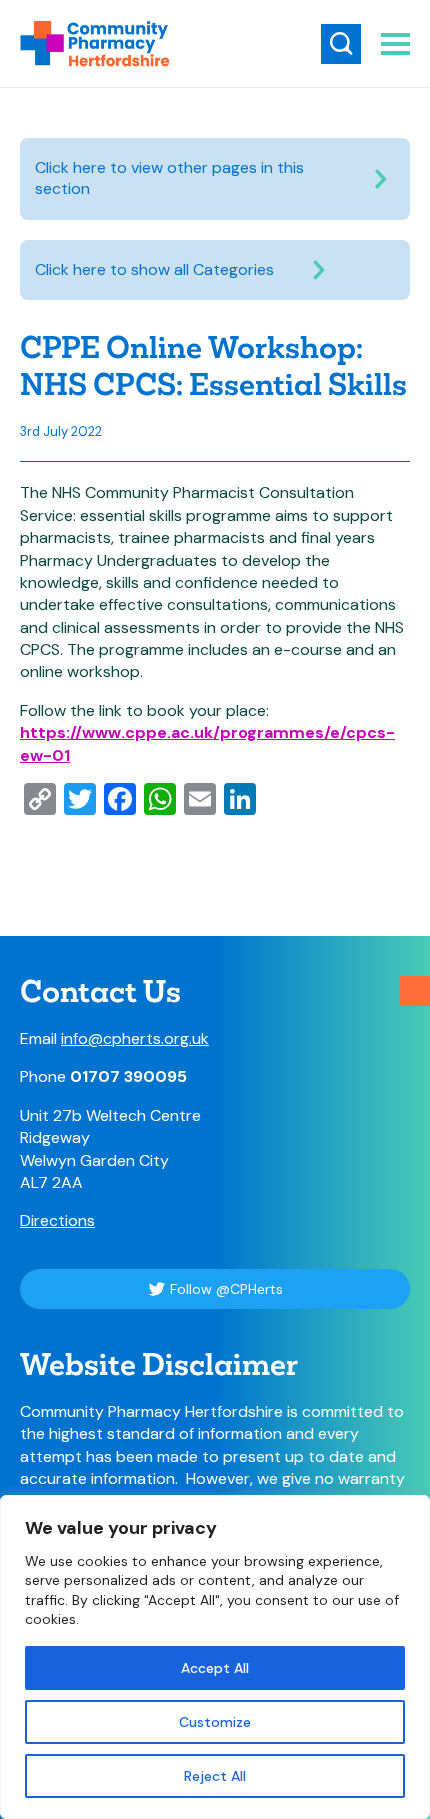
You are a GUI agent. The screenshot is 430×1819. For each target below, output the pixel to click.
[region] (215, 1657)
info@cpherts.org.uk (135, 1038)
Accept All (215, 1668)
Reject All (215, 1776)
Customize (215, 1722)
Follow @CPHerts (226, 1289)
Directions (57, 1220)
